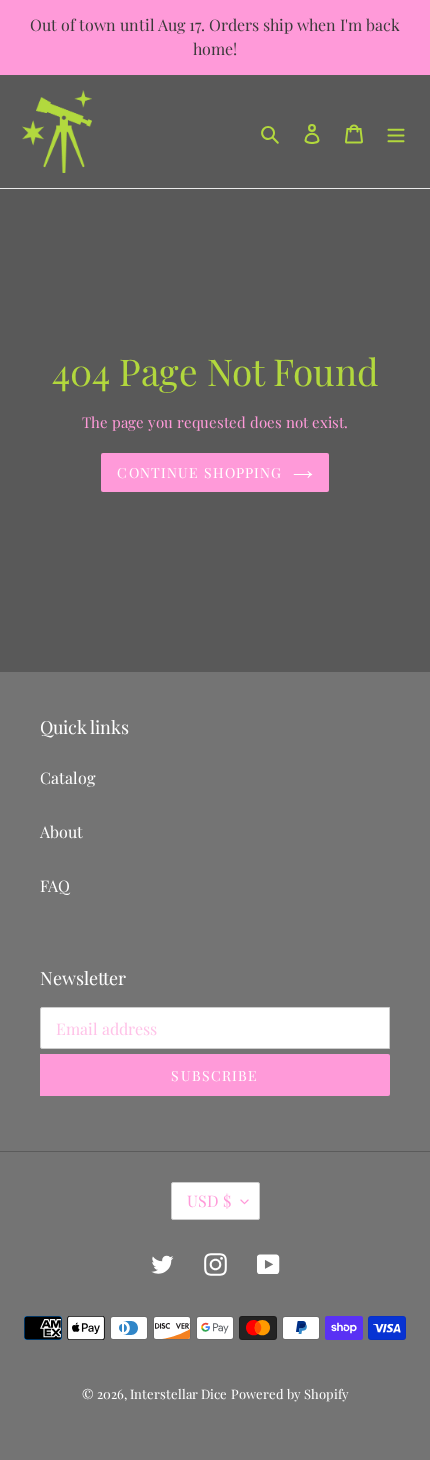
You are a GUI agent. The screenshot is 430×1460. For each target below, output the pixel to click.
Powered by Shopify (290, 1393)
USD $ (209, 1200)
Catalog (67, 777)
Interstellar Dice (178, 1393)
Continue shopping (199, 472)
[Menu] (396, 132)
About (61, 831)
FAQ (55, 885)
